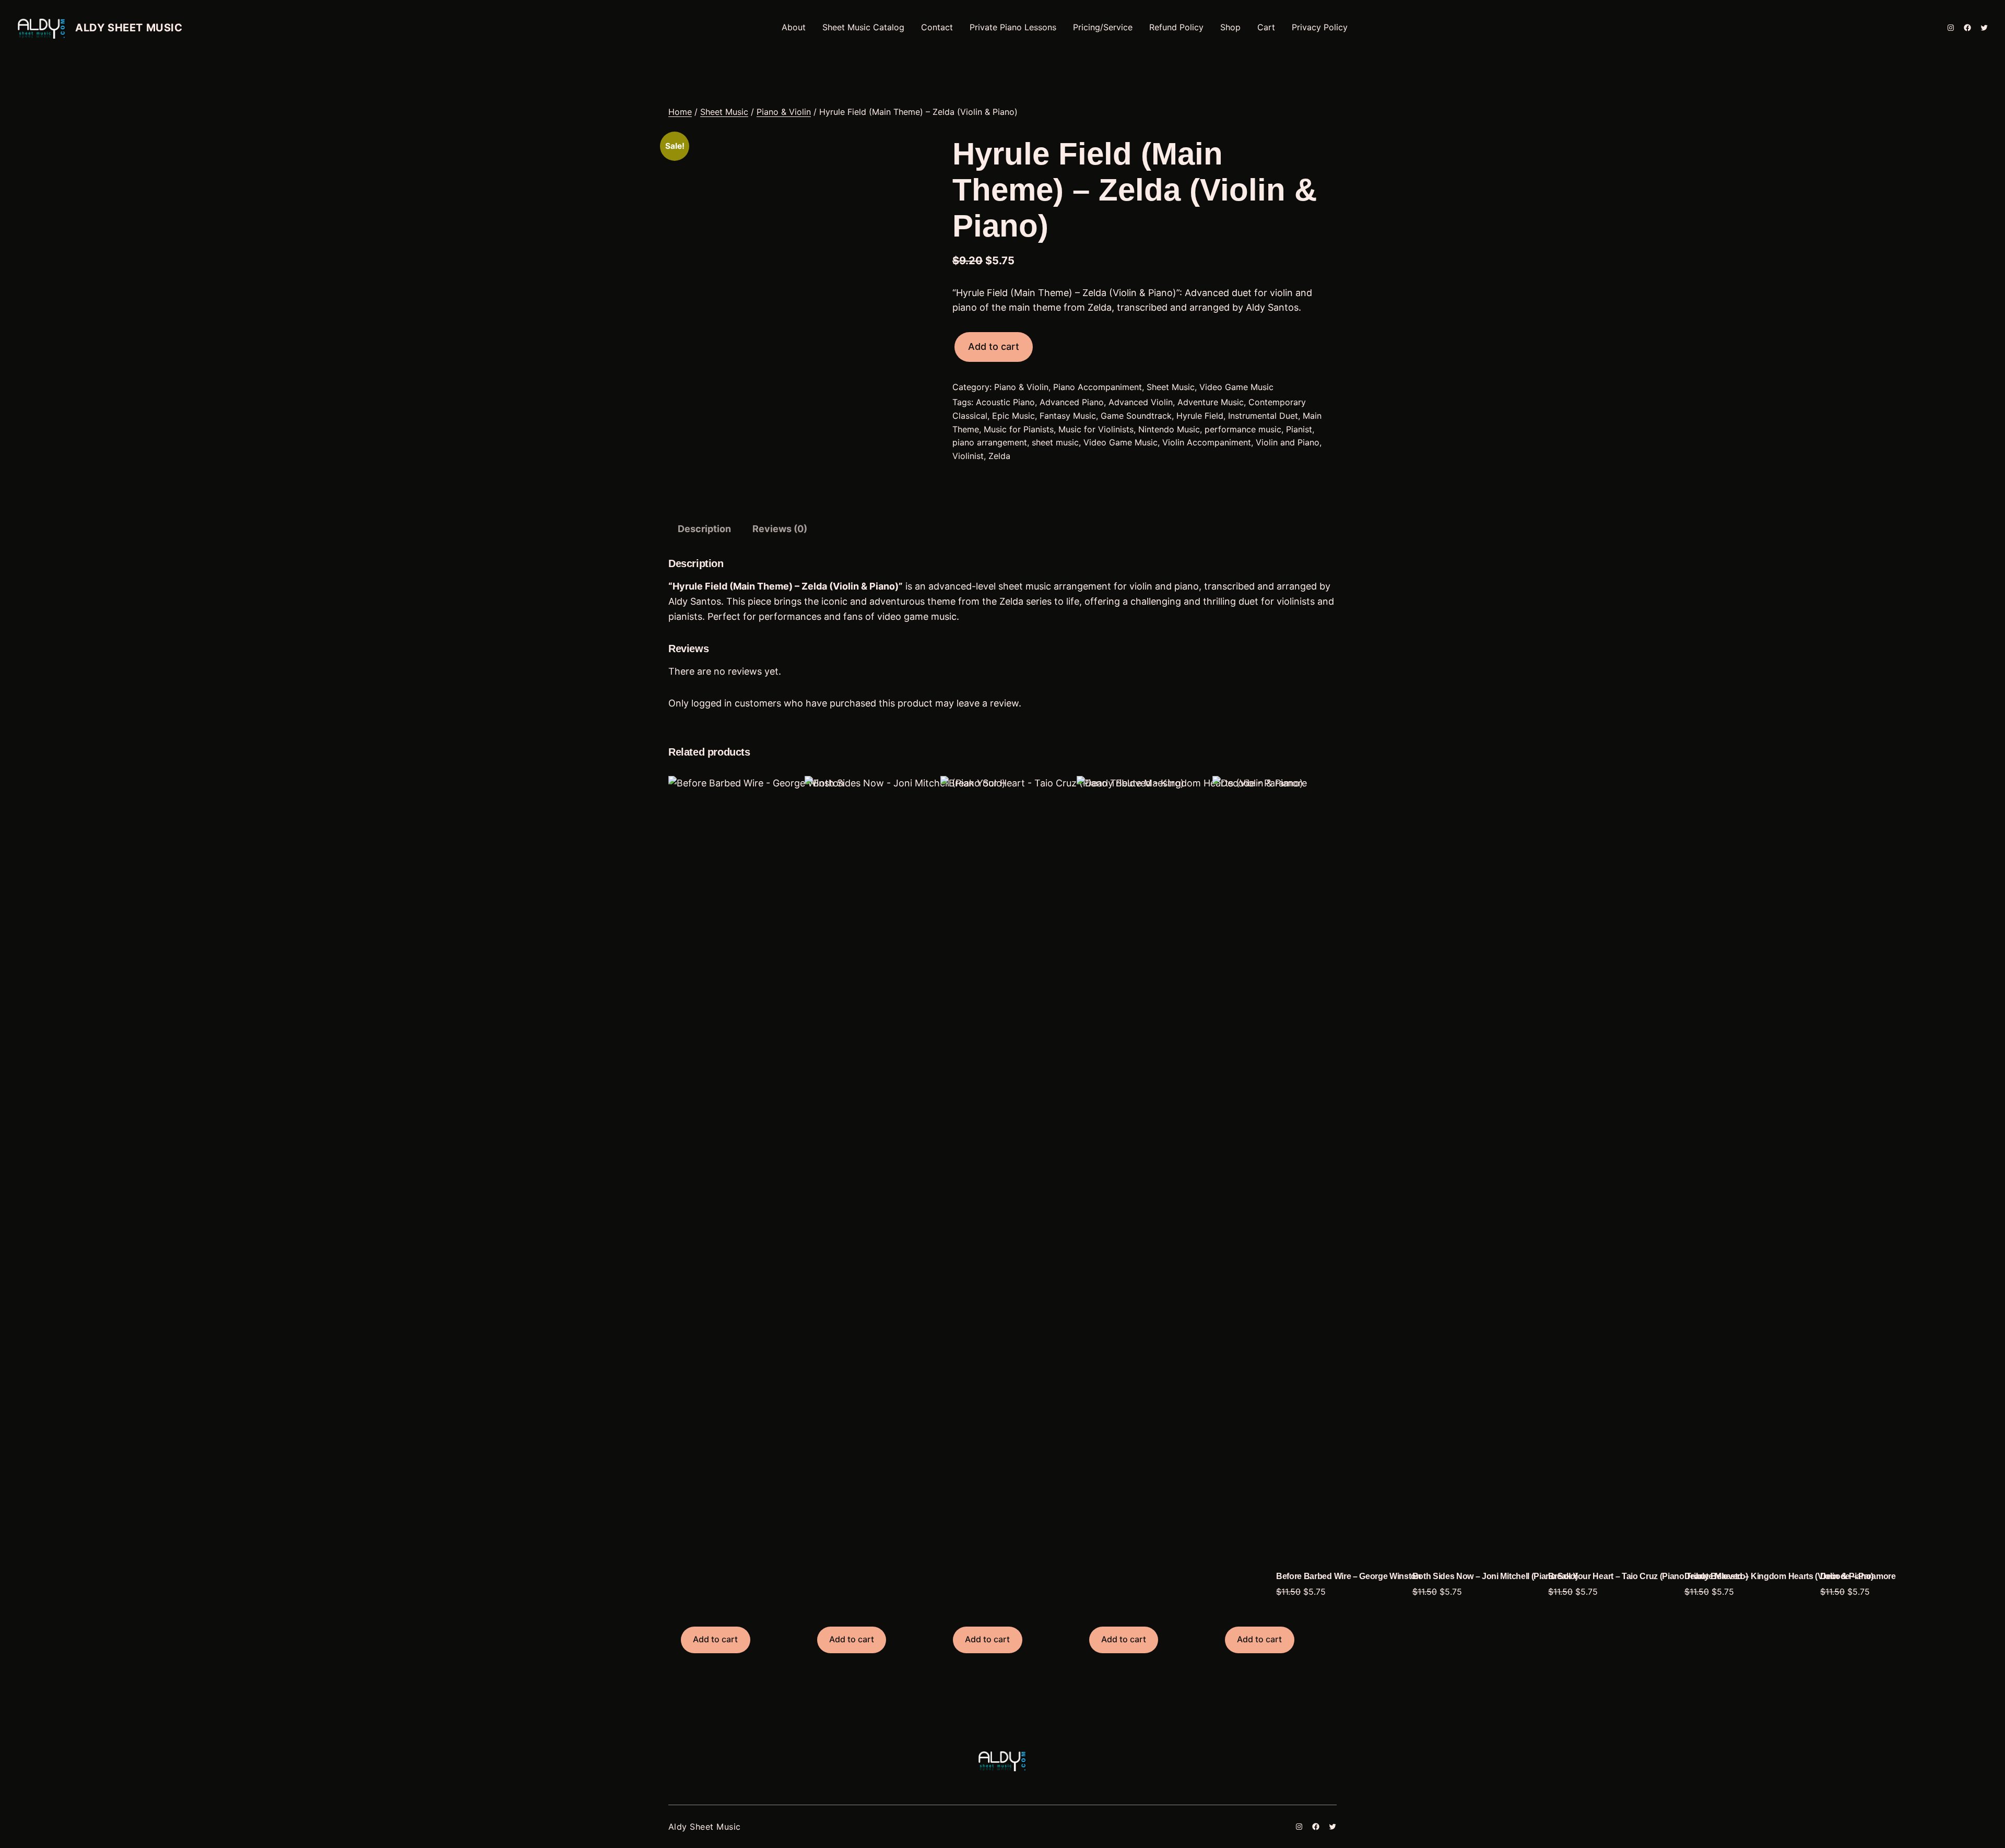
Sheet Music (724, 112)
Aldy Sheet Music (129, 28)
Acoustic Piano (1005, 402)
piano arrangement (990, 442)
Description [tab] (704, 529)
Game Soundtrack (1136, 416)
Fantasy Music (1068, 416)
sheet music (1055, 442)
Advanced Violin (1141, 402)
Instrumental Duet (1263, 416)
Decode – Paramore (1858, 1576)
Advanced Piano (1072, 402)
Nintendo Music (1169, 429)
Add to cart (994, 346)
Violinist (968, 456)
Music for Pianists (1019, 429)
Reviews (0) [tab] (780, 529)
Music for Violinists (1096, 429)
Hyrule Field (1200, 416)
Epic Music (1013, 416)
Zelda (999, 456)
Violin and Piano (1288, 442)
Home (680, 112)
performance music (1243, 429)
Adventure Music (1211, 402)
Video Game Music (1236, 387)
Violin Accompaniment (1207, 442)
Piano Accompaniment (1098, 387)
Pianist (1299, 429)
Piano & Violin (784, 112)
